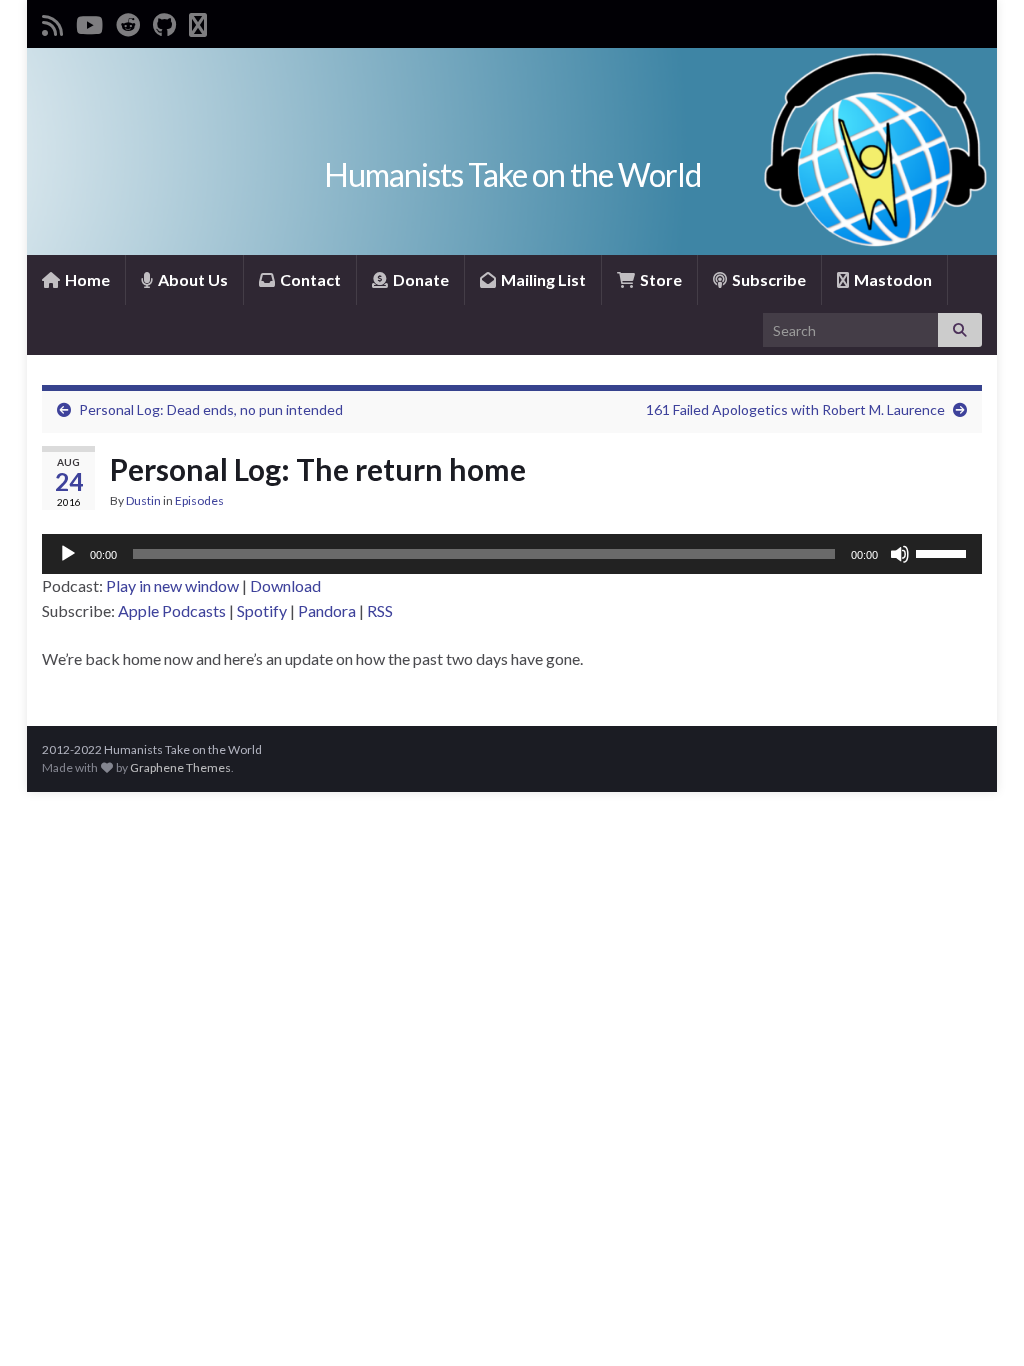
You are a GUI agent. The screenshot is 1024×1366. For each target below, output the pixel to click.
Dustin (143, 500)
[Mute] (900, 554)
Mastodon (891, 279)
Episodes (199, 500)
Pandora (327, 610)
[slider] (944, 552)
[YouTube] (89, 21)
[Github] (164, 21)
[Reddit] (128, 21)
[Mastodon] (198, 21)
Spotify (262, 610)
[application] (512, 554)
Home (86, 279)
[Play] (68, 554)
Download (285, 585)
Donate (419, 279)
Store (659, 279)
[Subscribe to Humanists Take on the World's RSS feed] (52, 21)
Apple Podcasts (172, 610)
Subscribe (767, 279)
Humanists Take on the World (512, 174)
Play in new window (172, 585)
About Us (191, 279)
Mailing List (542, 279)
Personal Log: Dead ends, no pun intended (211, 409)
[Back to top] (979, 1321)
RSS (380, 610)
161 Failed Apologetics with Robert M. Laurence (795, 409)
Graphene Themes (180, 767)
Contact (309, 279)
